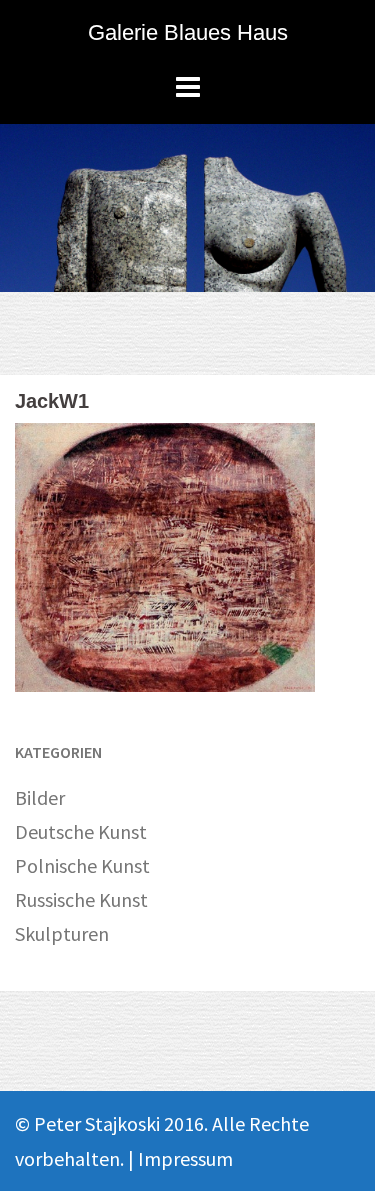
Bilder (40, 797)
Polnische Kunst (82, 865)
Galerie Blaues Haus (188, 32)
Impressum (185, 1158)
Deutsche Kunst (81, 831)
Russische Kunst (81, 899)
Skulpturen (62, 933)
